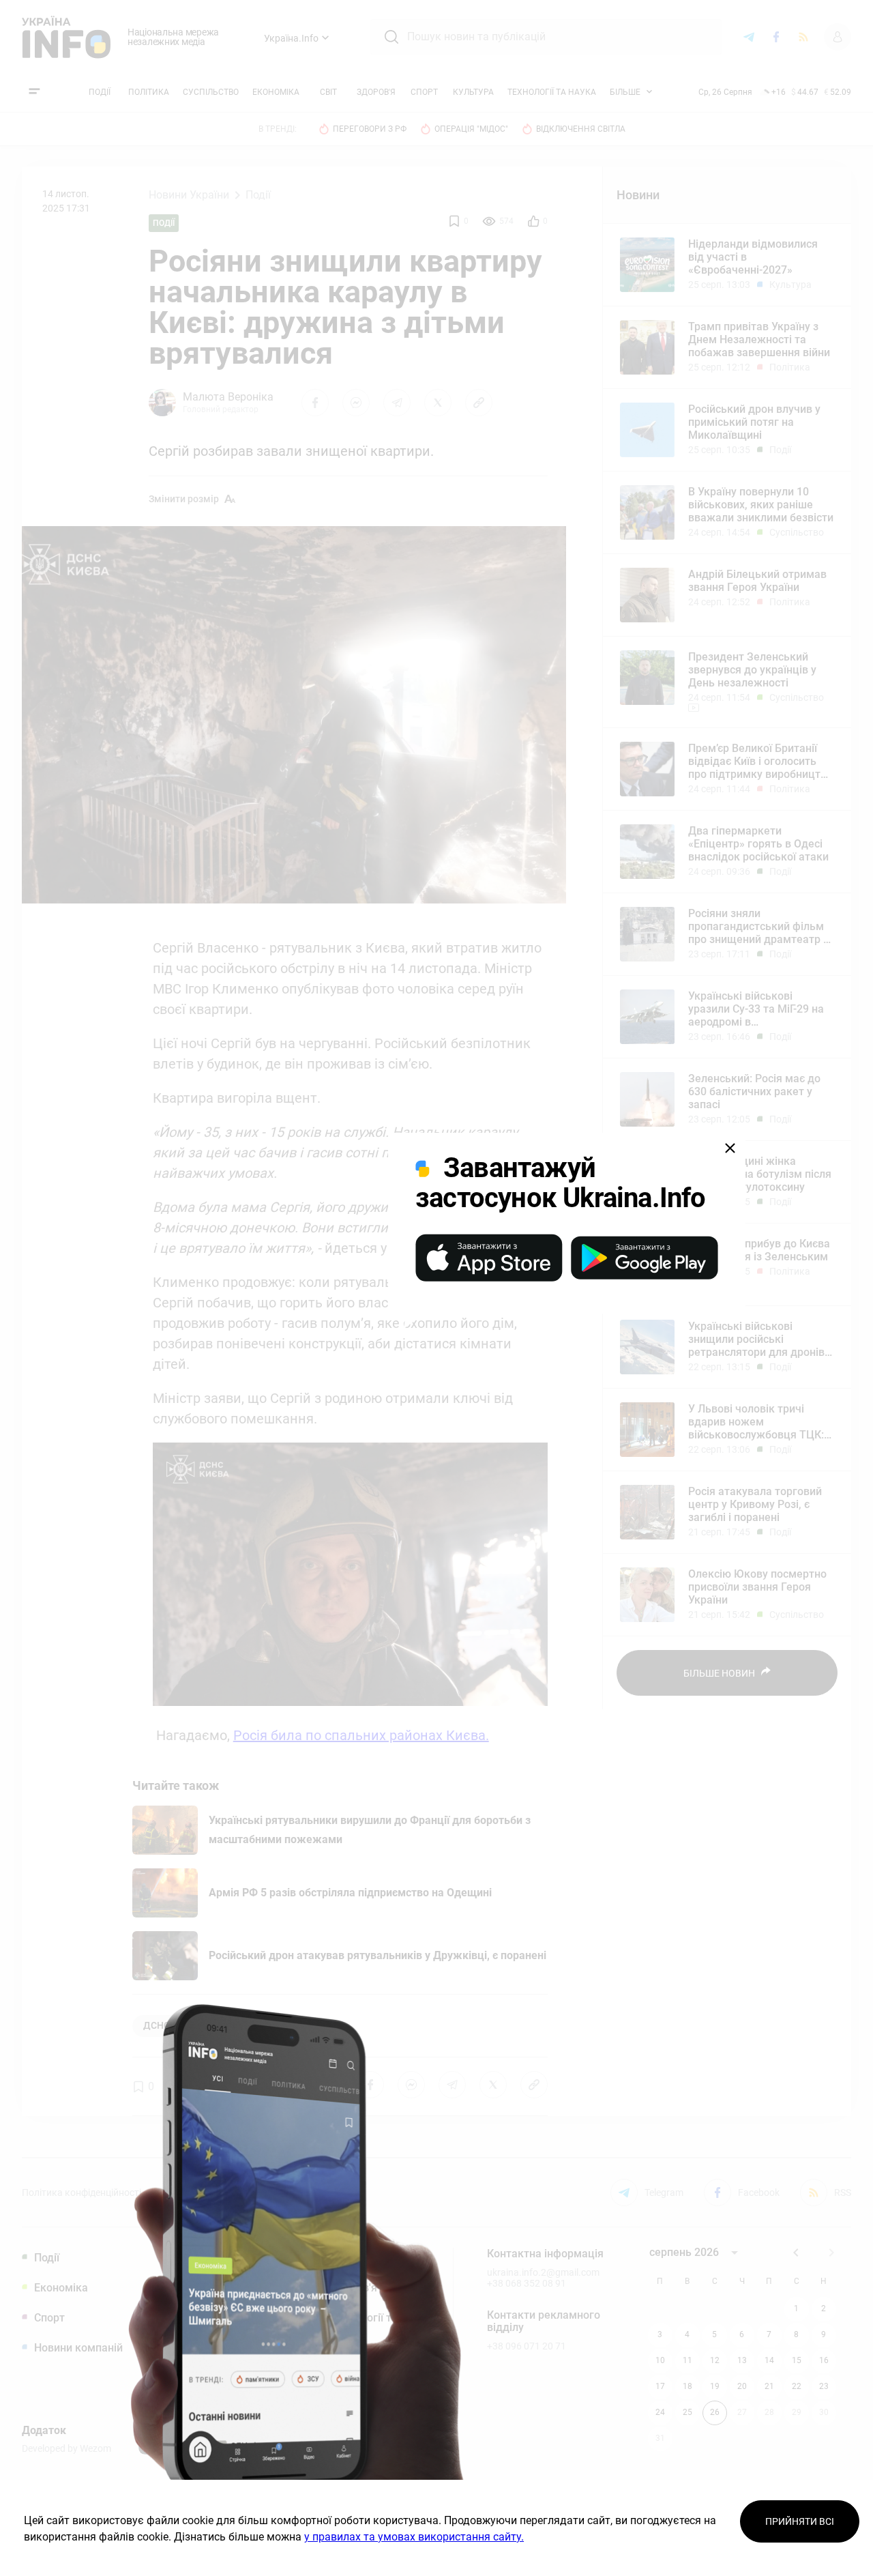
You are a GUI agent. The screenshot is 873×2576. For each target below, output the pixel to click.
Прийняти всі (800, 2521)
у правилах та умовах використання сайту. (414, 2537)
